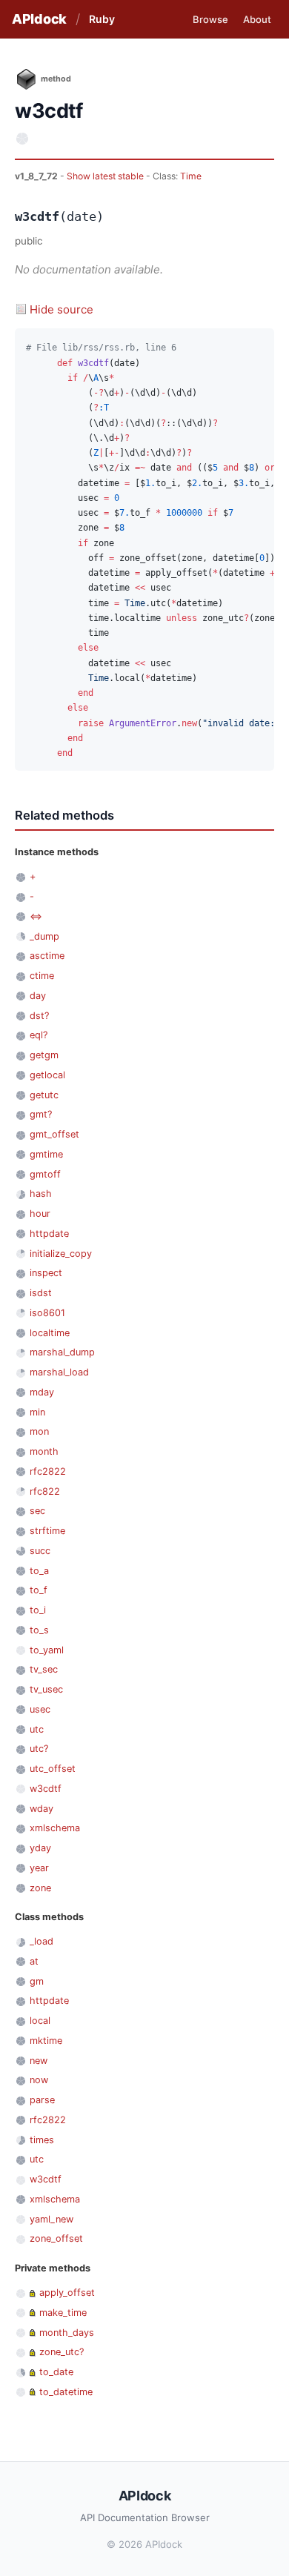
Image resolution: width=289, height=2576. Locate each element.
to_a (39, 1571)
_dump (44, 936)
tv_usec (46, 1689)
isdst (41, 1293)
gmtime (46, 1154)
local (40, 2021)
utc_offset (53, 1769)
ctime (42, 976)
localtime (50, 1333)
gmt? (41, 1114)
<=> (36, 916)
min (37, 1412)
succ (40, 1551)
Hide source (62, 309)
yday (40, 1848)
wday (41, 1809)
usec (40, 1709)
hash (41, 1194)
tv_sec (44, 1669)
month (44, 1451)
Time (191, 176)
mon (39, 1431)
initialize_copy (61, 1254)
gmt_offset (54, 1134)
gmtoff (45, 1174)
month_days (67, 2333)
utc (37, 1729)
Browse (210, 19)
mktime (46, 2041)
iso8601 (47, 1313)
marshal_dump (62, 1352)
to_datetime (66, 2392)
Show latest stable (106, 176)
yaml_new (52, 2219)
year (39, 1868)
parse (42, 2100)
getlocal (47, 1075)
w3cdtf (46, 1789)
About (257, 19)
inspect (46, 1273)
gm (37, 1981)
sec (37, 1511)
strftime (47, 1531)
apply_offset (67, 2293)
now (39, 2080)
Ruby (102, 19)
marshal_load (59, 1372)
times (42, 2140)
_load (41, 1941)
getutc (44, 1095)
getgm (44, 1055)
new (39, 2061)
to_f (39, 1590)
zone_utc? (62, 2352)
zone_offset (56, 2238)
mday (42, 1392)
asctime (47, 956)
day (38, 996)
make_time (63, 2313)
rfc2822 (48, 1471)
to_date (56, 2372)
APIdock (39, 19)
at (34, 1961)
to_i (38, 1610)
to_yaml (47, 1650)
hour (40, 1214)
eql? (39, 1035)
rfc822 (45, 1491)
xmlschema (55, 1828)
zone (40, 1888)
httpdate (49, 1234)
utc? (39, 1749)
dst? (39, 1016)
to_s (39, 1630)
